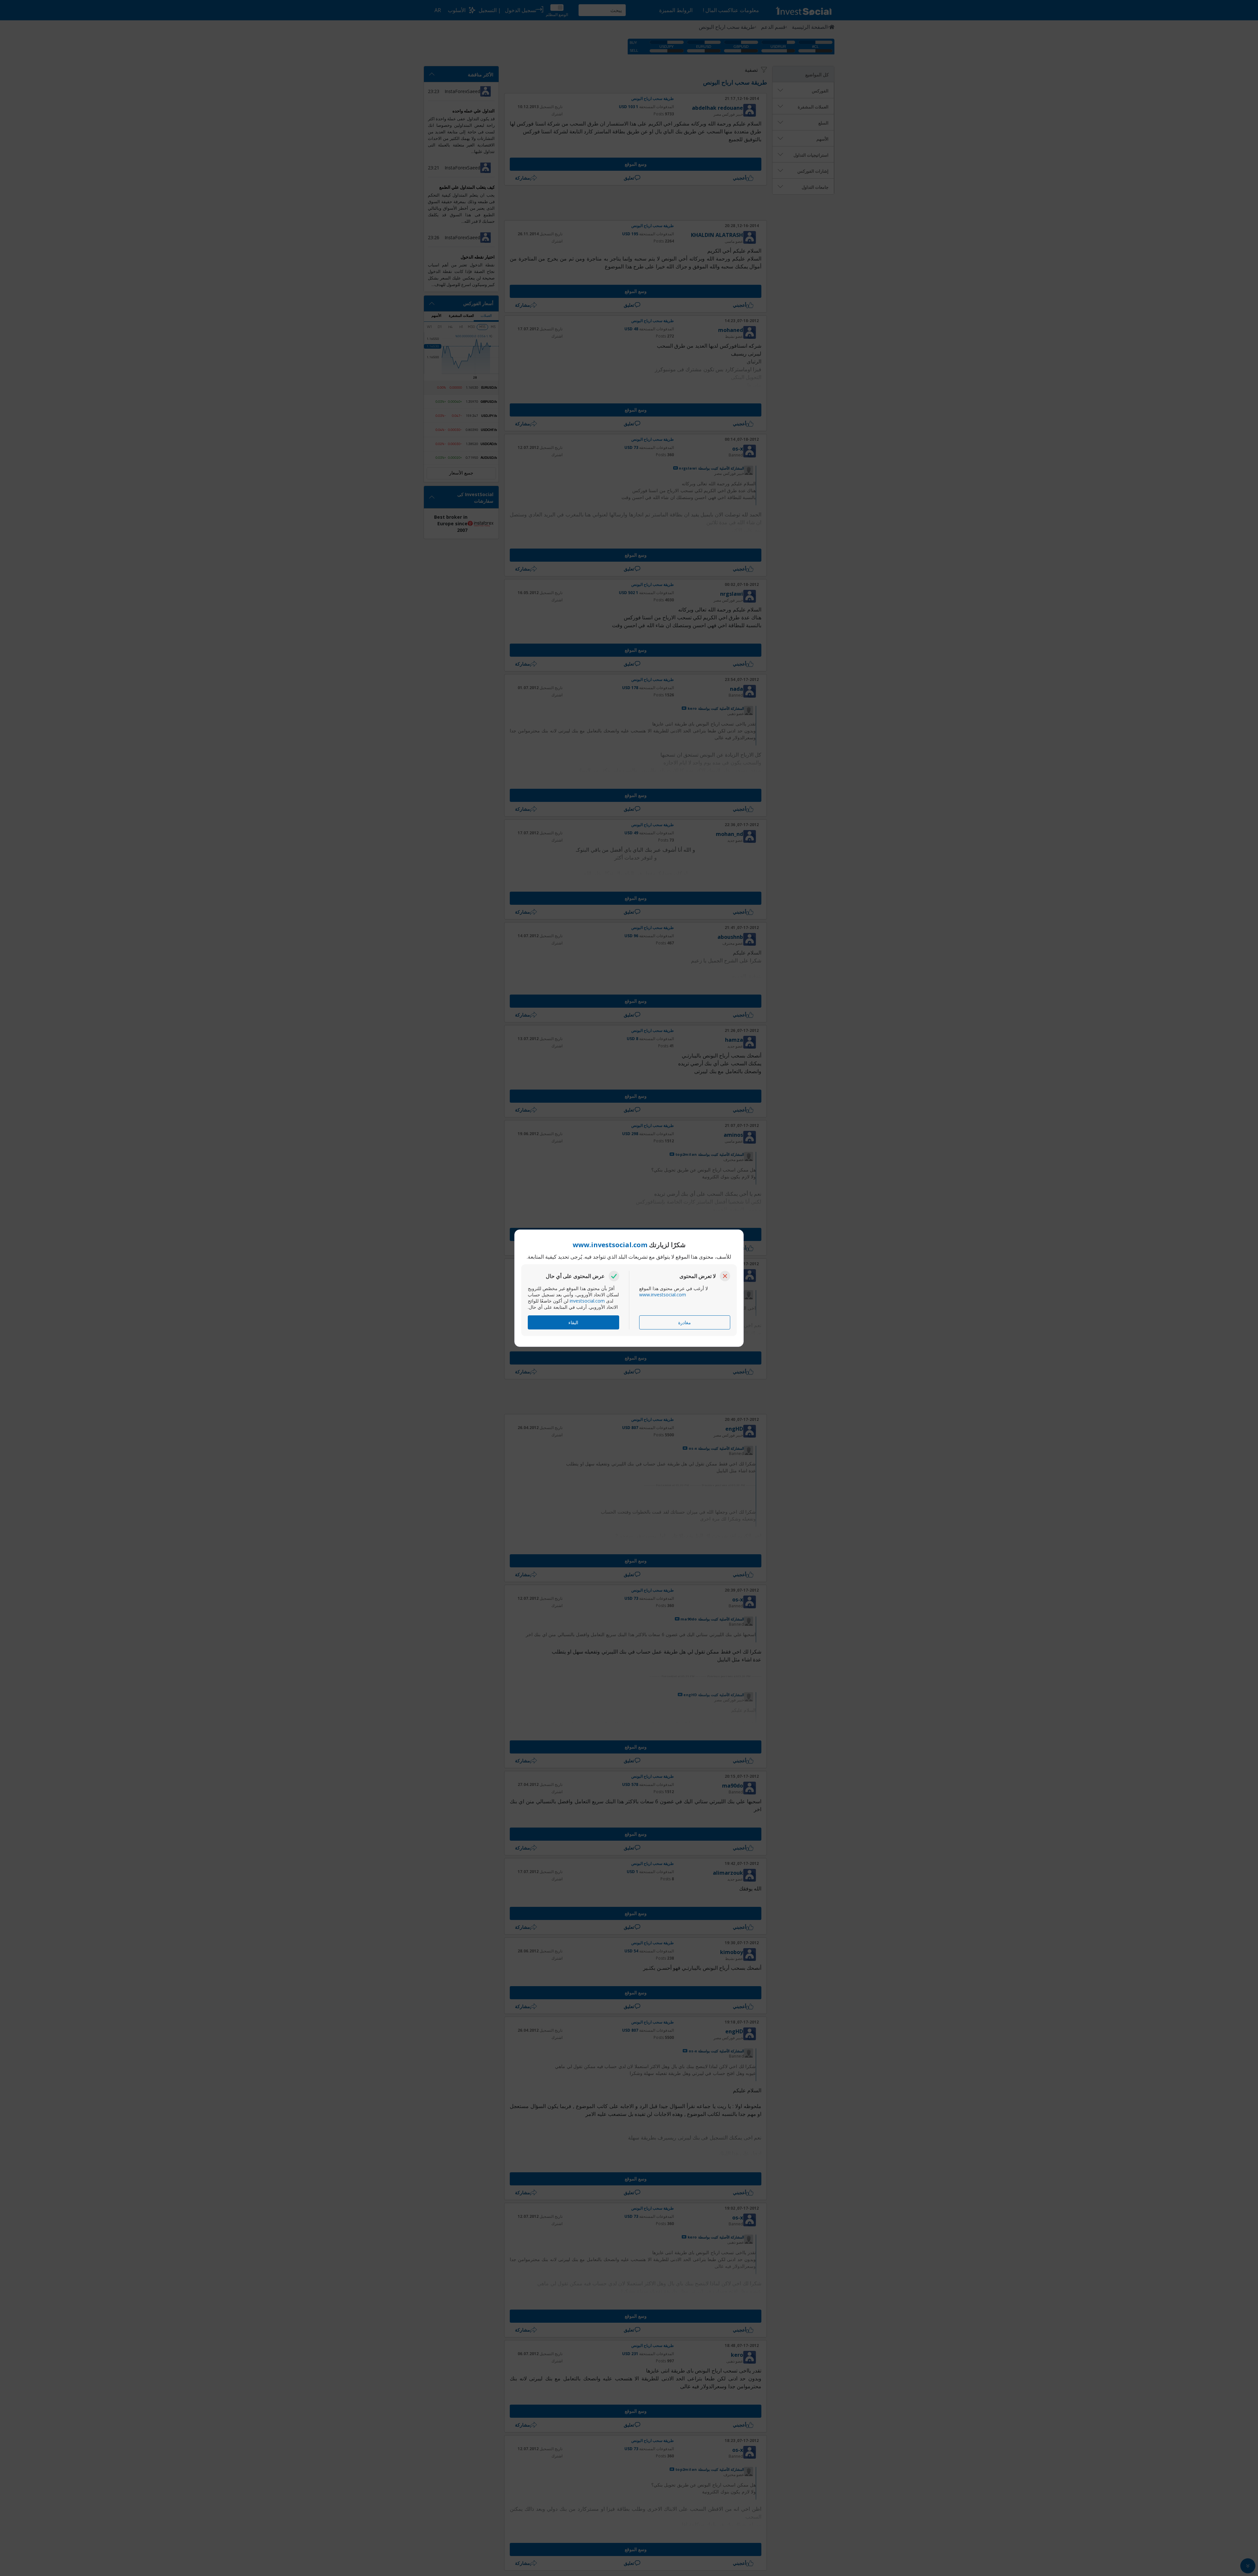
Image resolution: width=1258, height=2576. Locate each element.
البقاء (573, 1322)
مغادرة (685, 1322)
